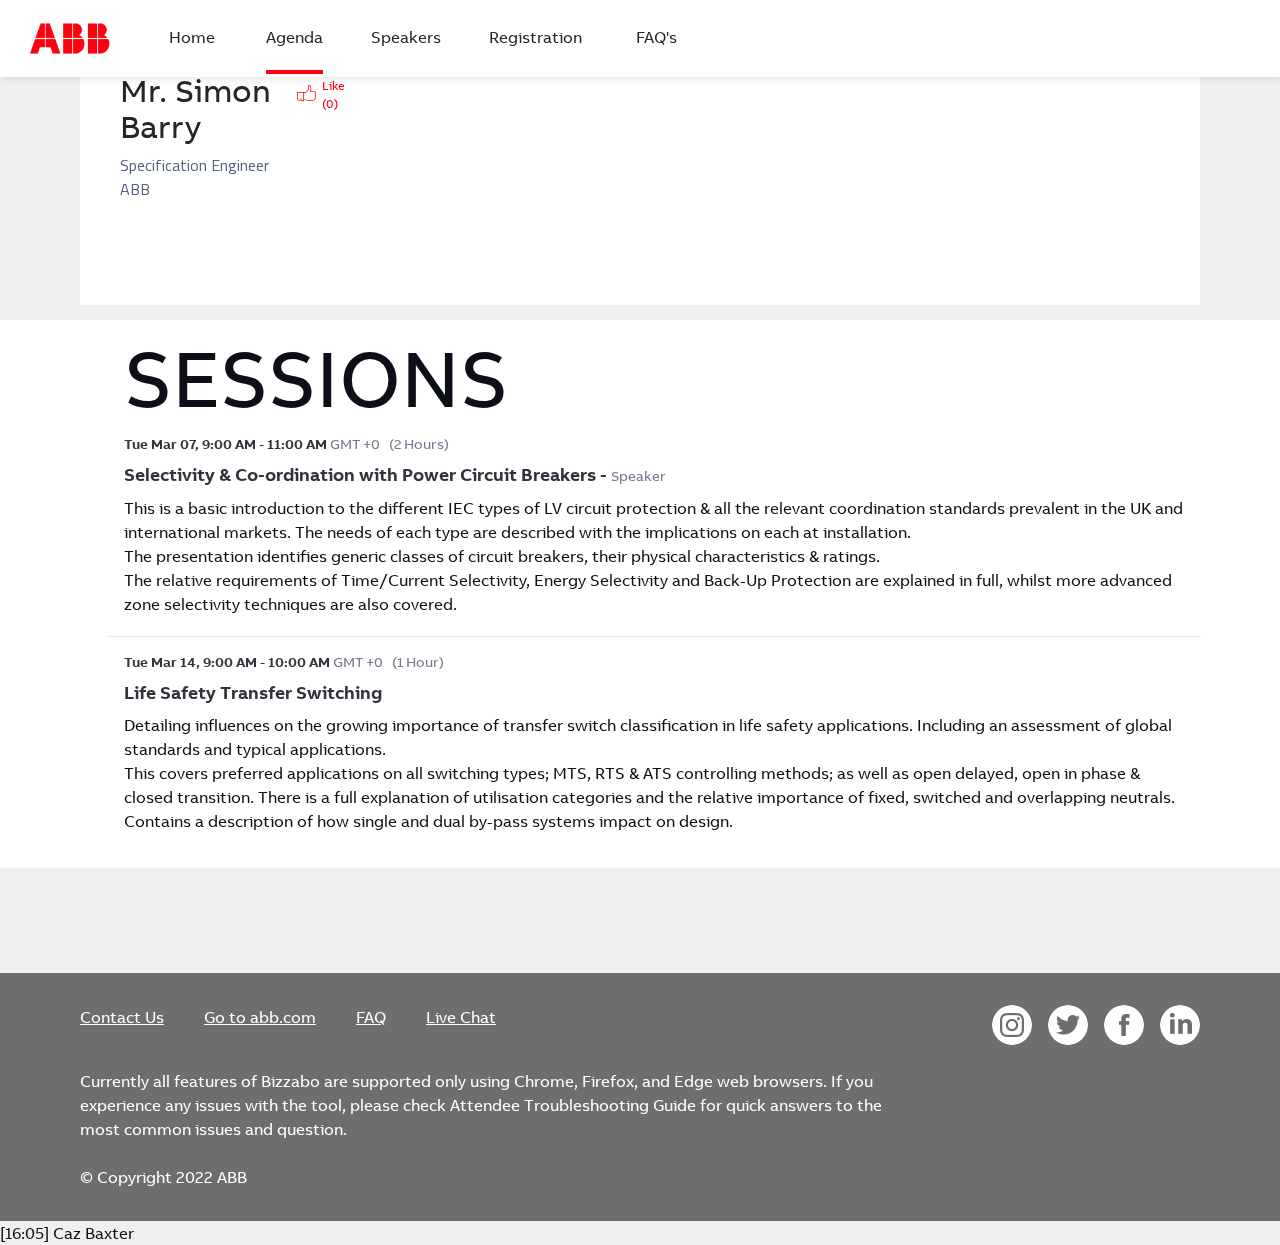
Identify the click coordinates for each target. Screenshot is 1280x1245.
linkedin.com (1180, 1025)
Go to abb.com (260, 1017)
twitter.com (1068, 1025)
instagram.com (1012, 1025)
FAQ (371, 1017)
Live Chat (461, 1017)
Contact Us (122, 1017)
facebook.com (1124, 1025)
